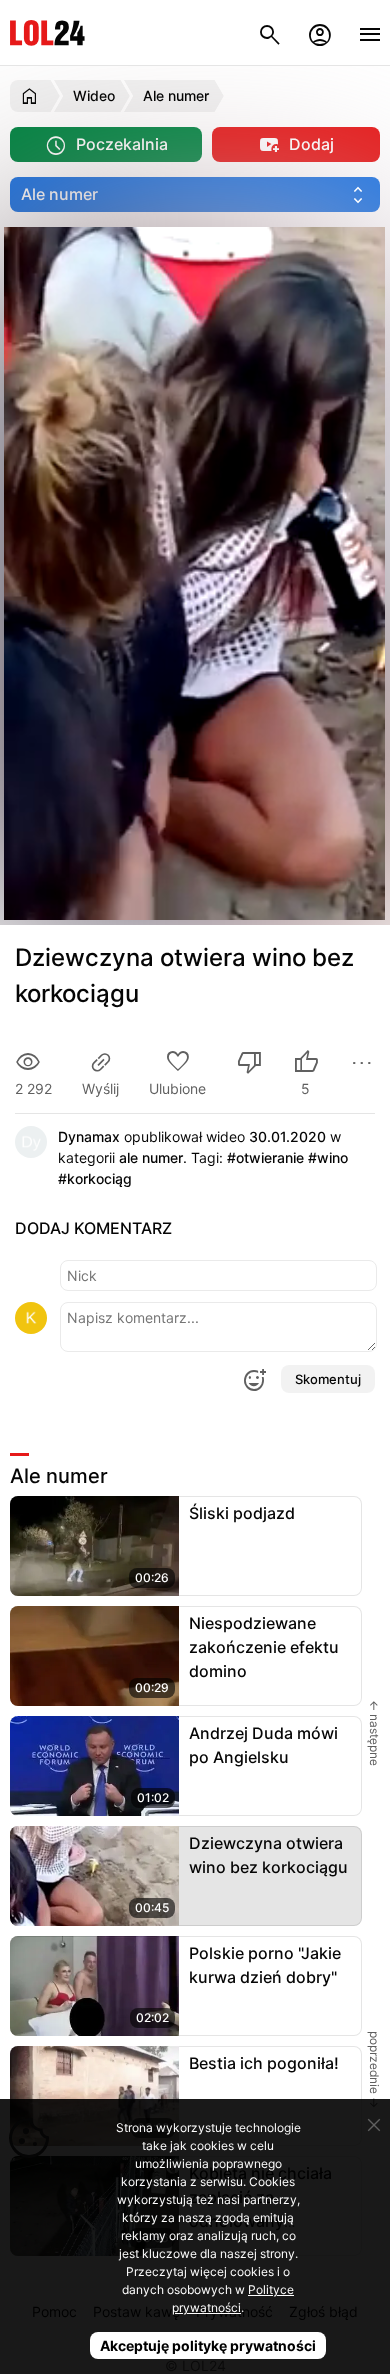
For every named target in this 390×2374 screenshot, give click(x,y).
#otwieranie (265, 1157)
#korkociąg (95, 1178)
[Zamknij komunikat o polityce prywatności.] (374, 2125)
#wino (328, 1157)
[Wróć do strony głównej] (32, 96)
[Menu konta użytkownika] (320, 32)
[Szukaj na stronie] (270, 32)
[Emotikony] (254, 1380)
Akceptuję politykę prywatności (208, 2345)
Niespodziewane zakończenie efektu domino (264, 1647)
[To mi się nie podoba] (250, 1064)
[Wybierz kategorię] (195, 194)
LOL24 (47, 32)
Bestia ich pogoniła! (264, 2063)
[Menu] (370, 32)
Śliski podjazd (242, 1513)
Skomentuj (328, 1379)
